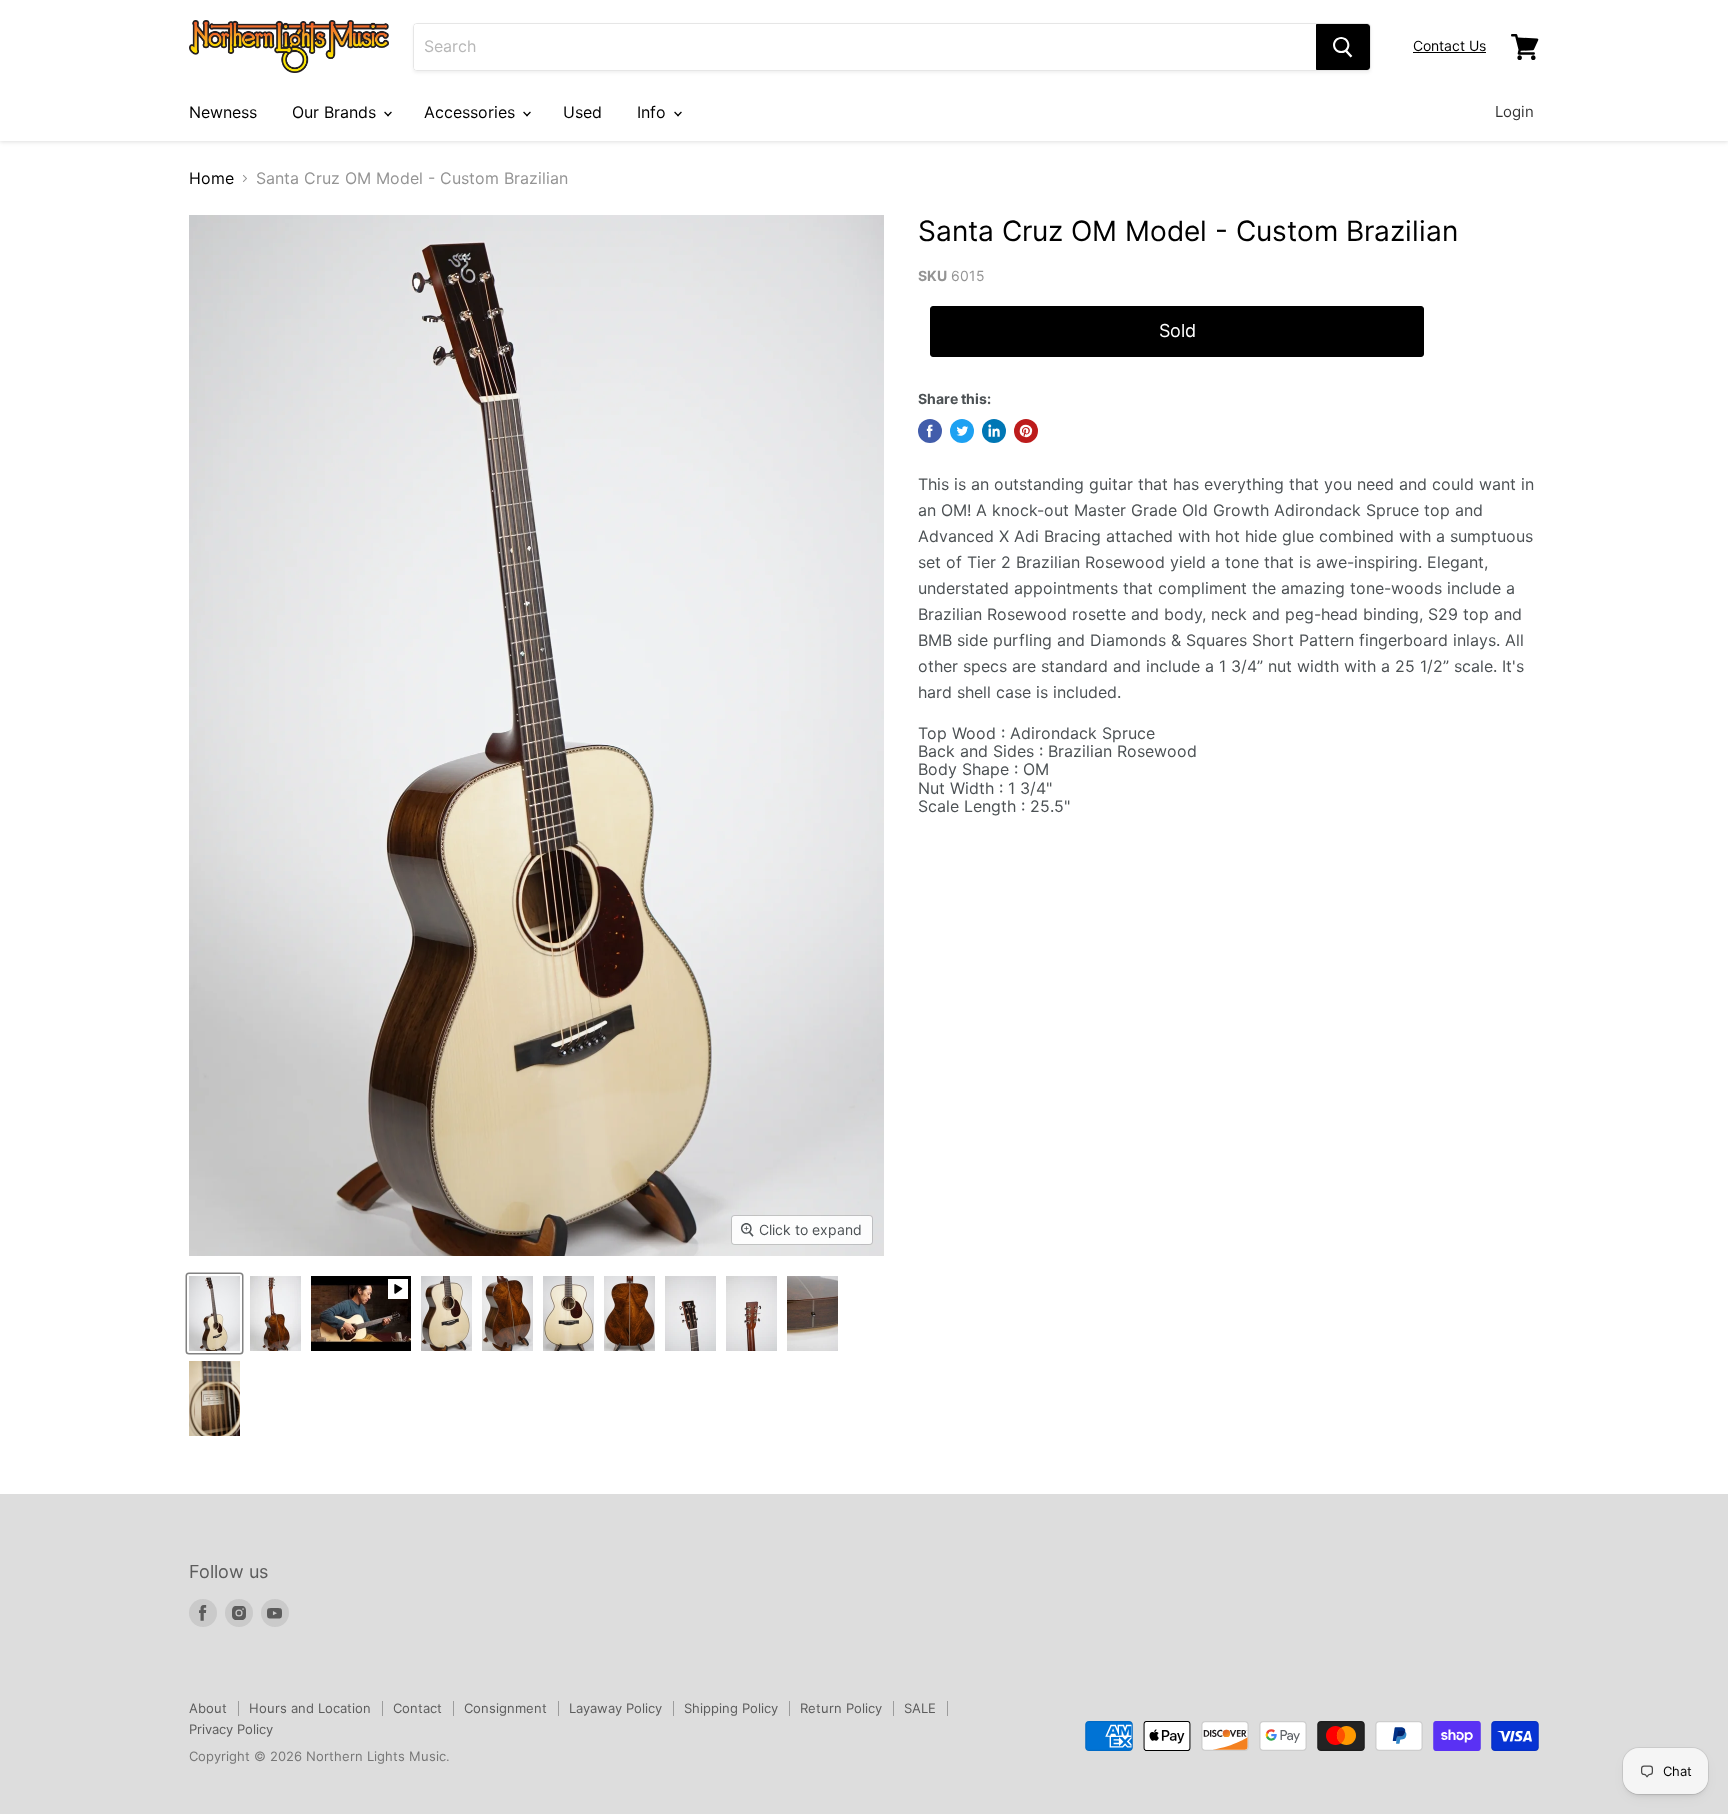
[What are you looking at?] (1343, 47)
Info (654, 112)
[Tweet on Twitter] (962, 431)
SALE (920, 1708)
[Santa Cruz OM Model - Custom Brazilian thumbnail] (214, 1313)
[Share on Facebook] (930, 431)
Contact (417, 1708)
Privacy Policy (231, 1729)
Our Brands (336, 112)
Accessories (472, 112)
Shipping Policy (731, 1708)
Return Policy (841, 1708)
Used (582, 112)
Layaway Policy (615, 1708)
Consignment (505, 1708)
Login (1514, 111)
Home (211, 178)
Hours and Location (310, 1708)
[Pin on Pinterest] (1026, 431)
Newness (223, 112)
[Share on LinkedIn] (994, 431)
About (208, 1708)
